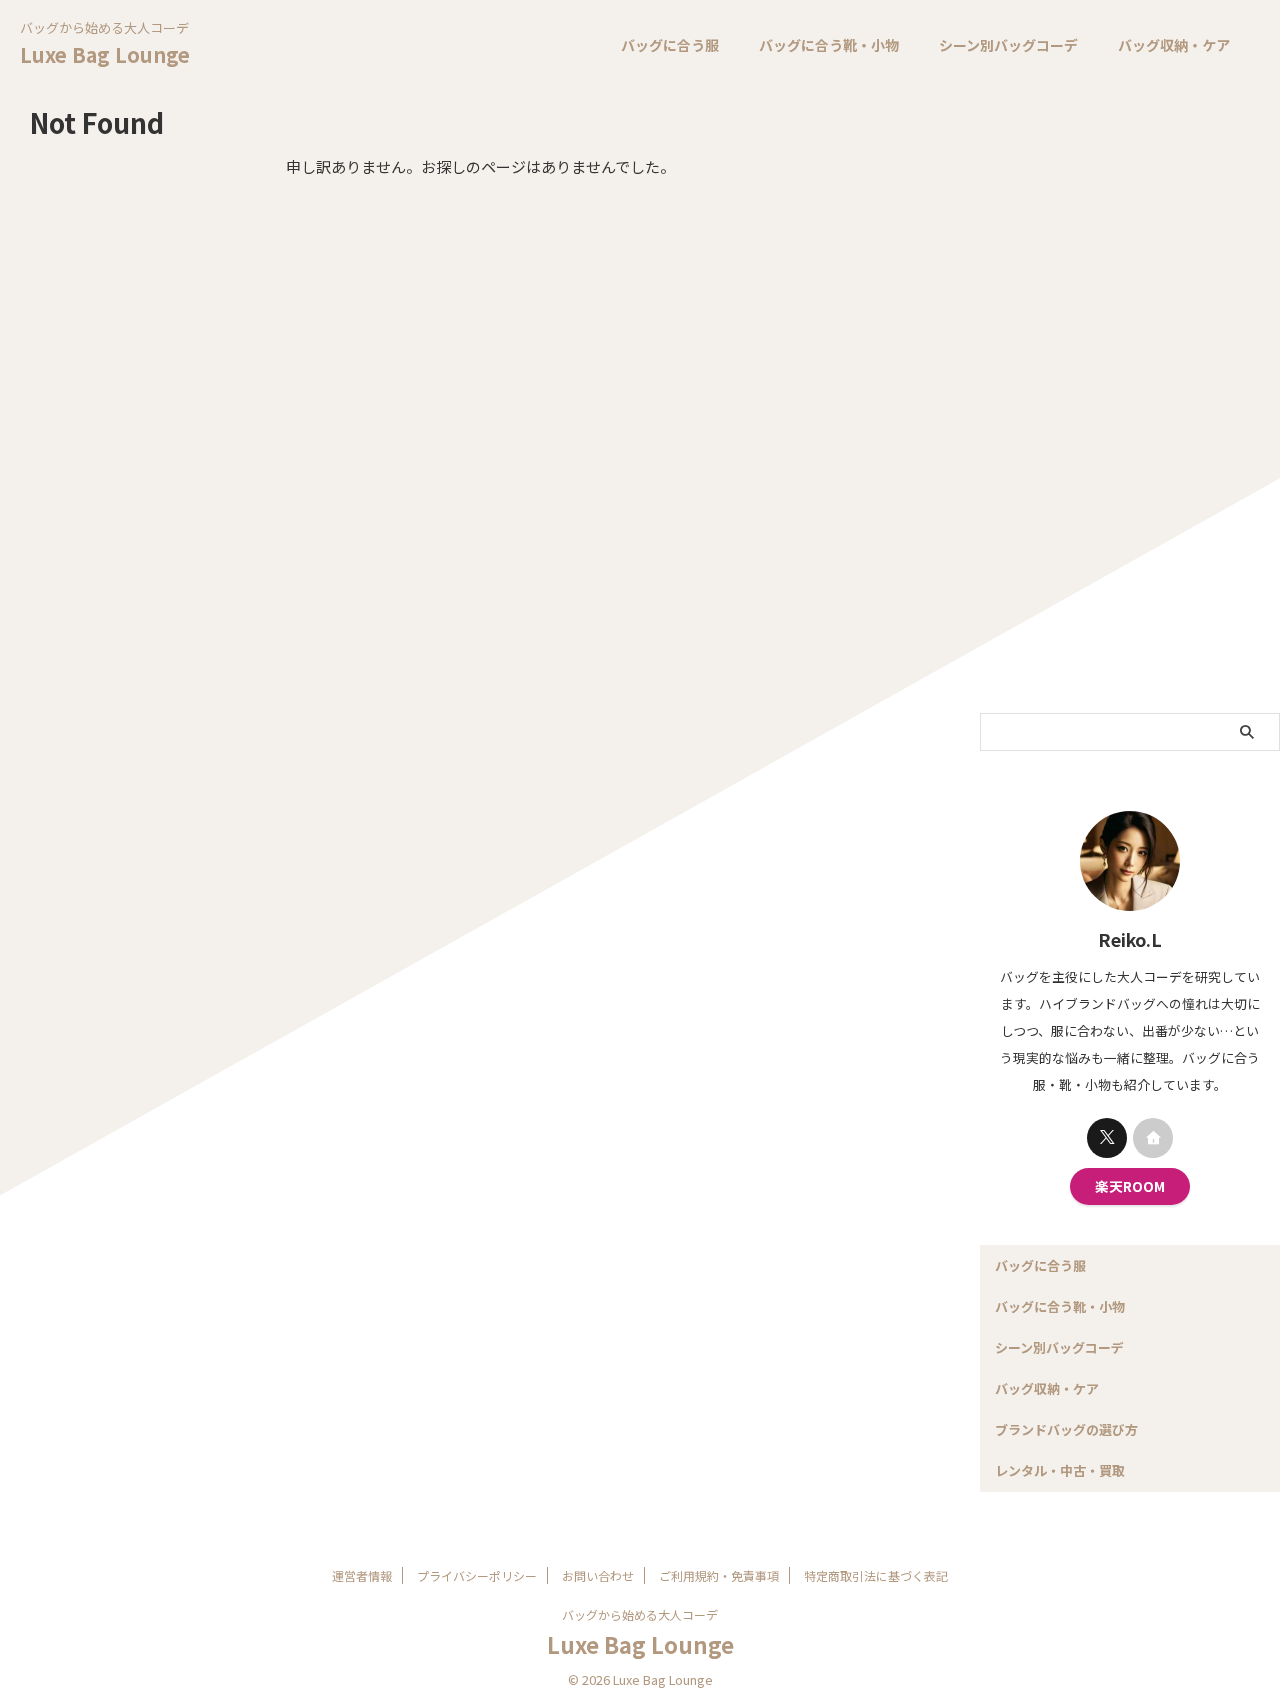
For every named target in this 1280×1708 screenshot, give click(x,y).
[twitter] (1107, 1138)
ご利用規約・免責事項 (719, 1575)
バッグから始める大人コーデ (640, 1614)
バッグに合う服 (670, 45)
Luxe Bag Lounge (105, 54)
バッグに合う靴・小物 (829, 45)
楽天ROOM (1130, 1186)
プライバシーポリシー (477, 1575)
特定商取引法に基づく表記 (876, 1575)
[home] (1153, 1138)
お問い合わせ (598, 1575)
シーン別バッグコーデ (1008, 45)
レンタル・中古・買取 (1060, 1470)
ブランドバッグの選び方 (1066, 1429)
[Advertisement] (1130, 403)
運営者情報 (362, 1575)
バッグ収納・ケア (1174, 45)
